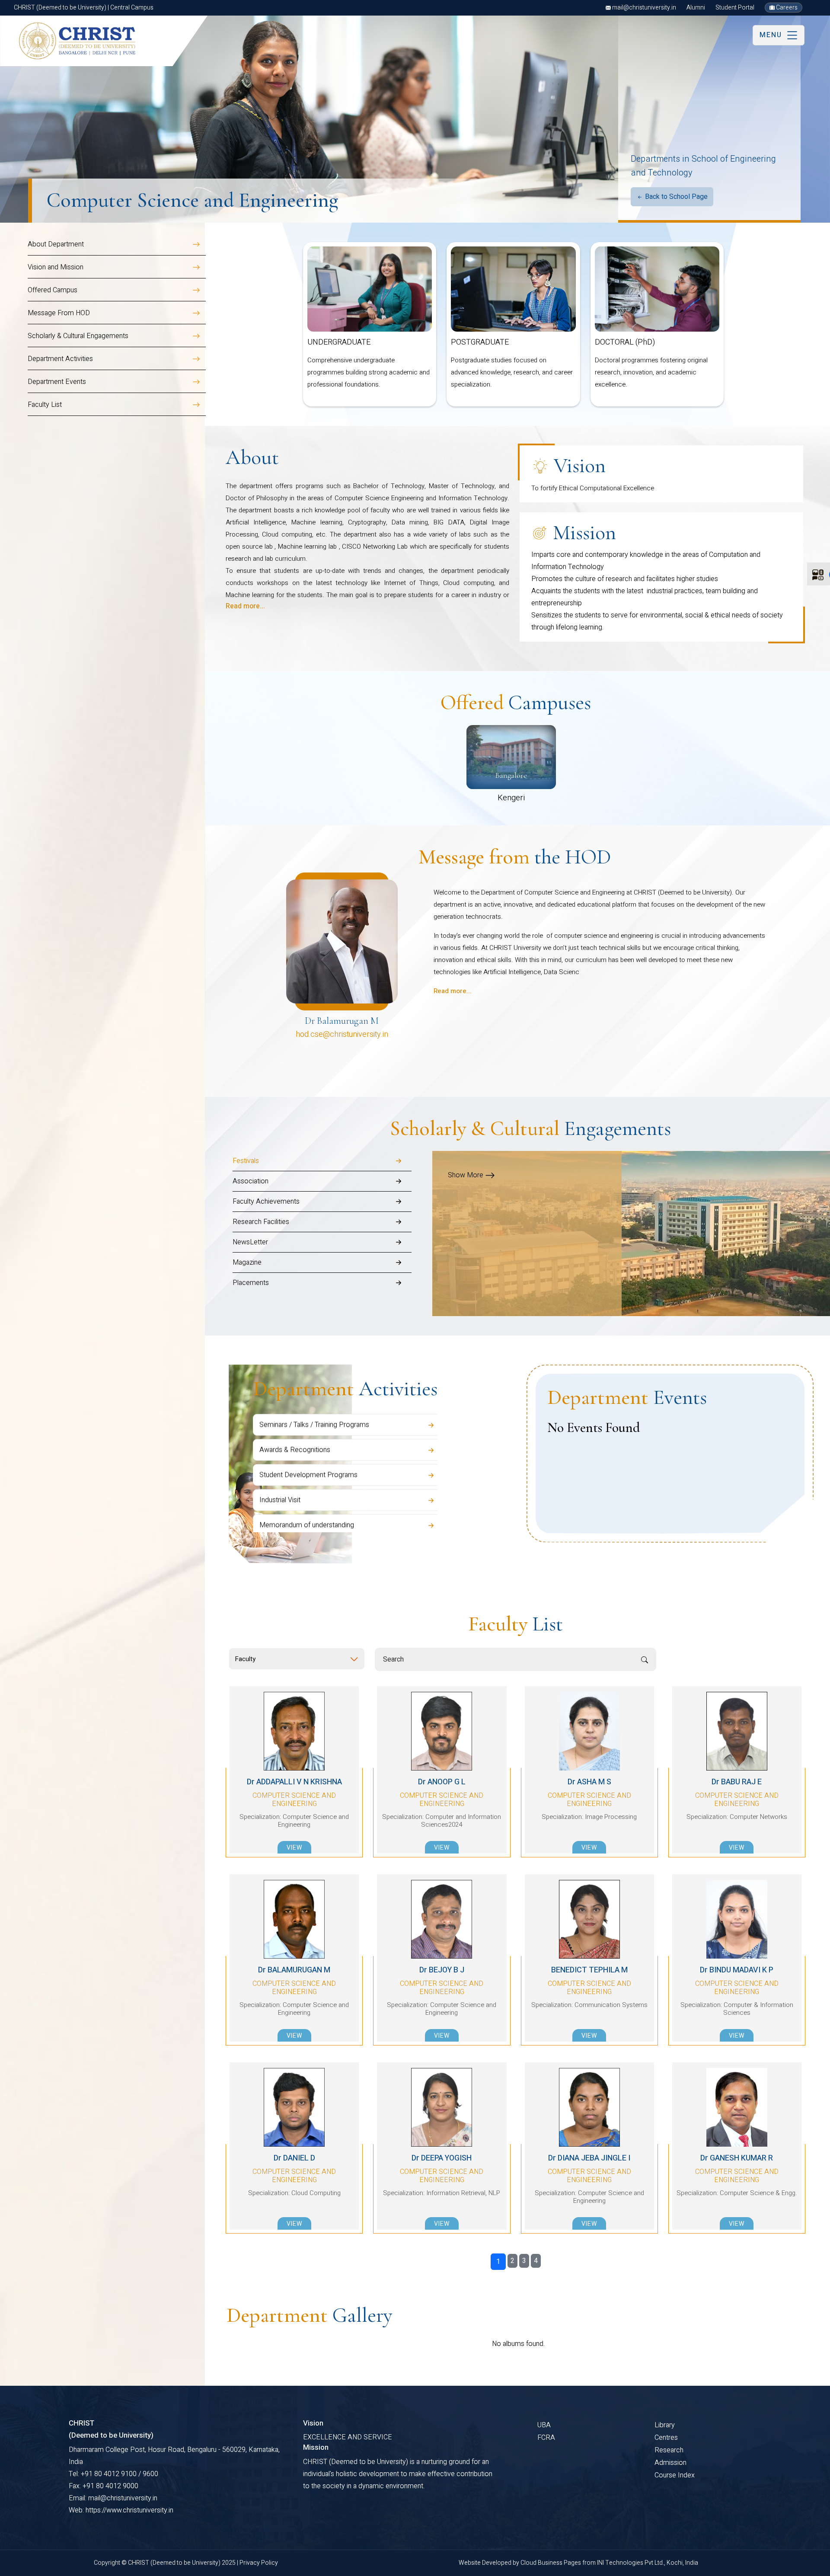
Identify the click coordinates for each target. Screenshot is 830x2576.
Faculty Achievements (266, 1202)
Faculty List (45, 405)
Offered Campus (53, 290)
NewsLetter (250, 1242)
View (294, 1848)
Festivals (246, 1161)
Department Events (57, 382)
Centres (666, 2438)
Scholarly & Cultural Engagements (78, 336)
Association (251, 1181)
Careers (786, 8)
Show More (466, 1175)
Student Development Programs (308, 1434)
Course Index (675, 2475)
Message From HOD (59, 313)
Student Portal (735, 8)
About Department (56, 244)
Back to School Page (675, 197)
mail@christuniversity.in (643, 8)
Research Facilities (261, 1222)
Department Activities (60, 359)
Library (665, 2425)
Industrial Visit (280, 1459)
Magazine (247, 1262)
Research (669, 2450)
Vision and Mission (56, 267)
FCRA (546, 2438)
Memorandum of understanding (307, 1484)
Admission (670, 2463)
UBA (544, 2425)
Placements (251, 1283)
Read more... (245, 606)
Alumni (696, 8)
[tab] (322, 1161)
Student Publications (290, 1509)
